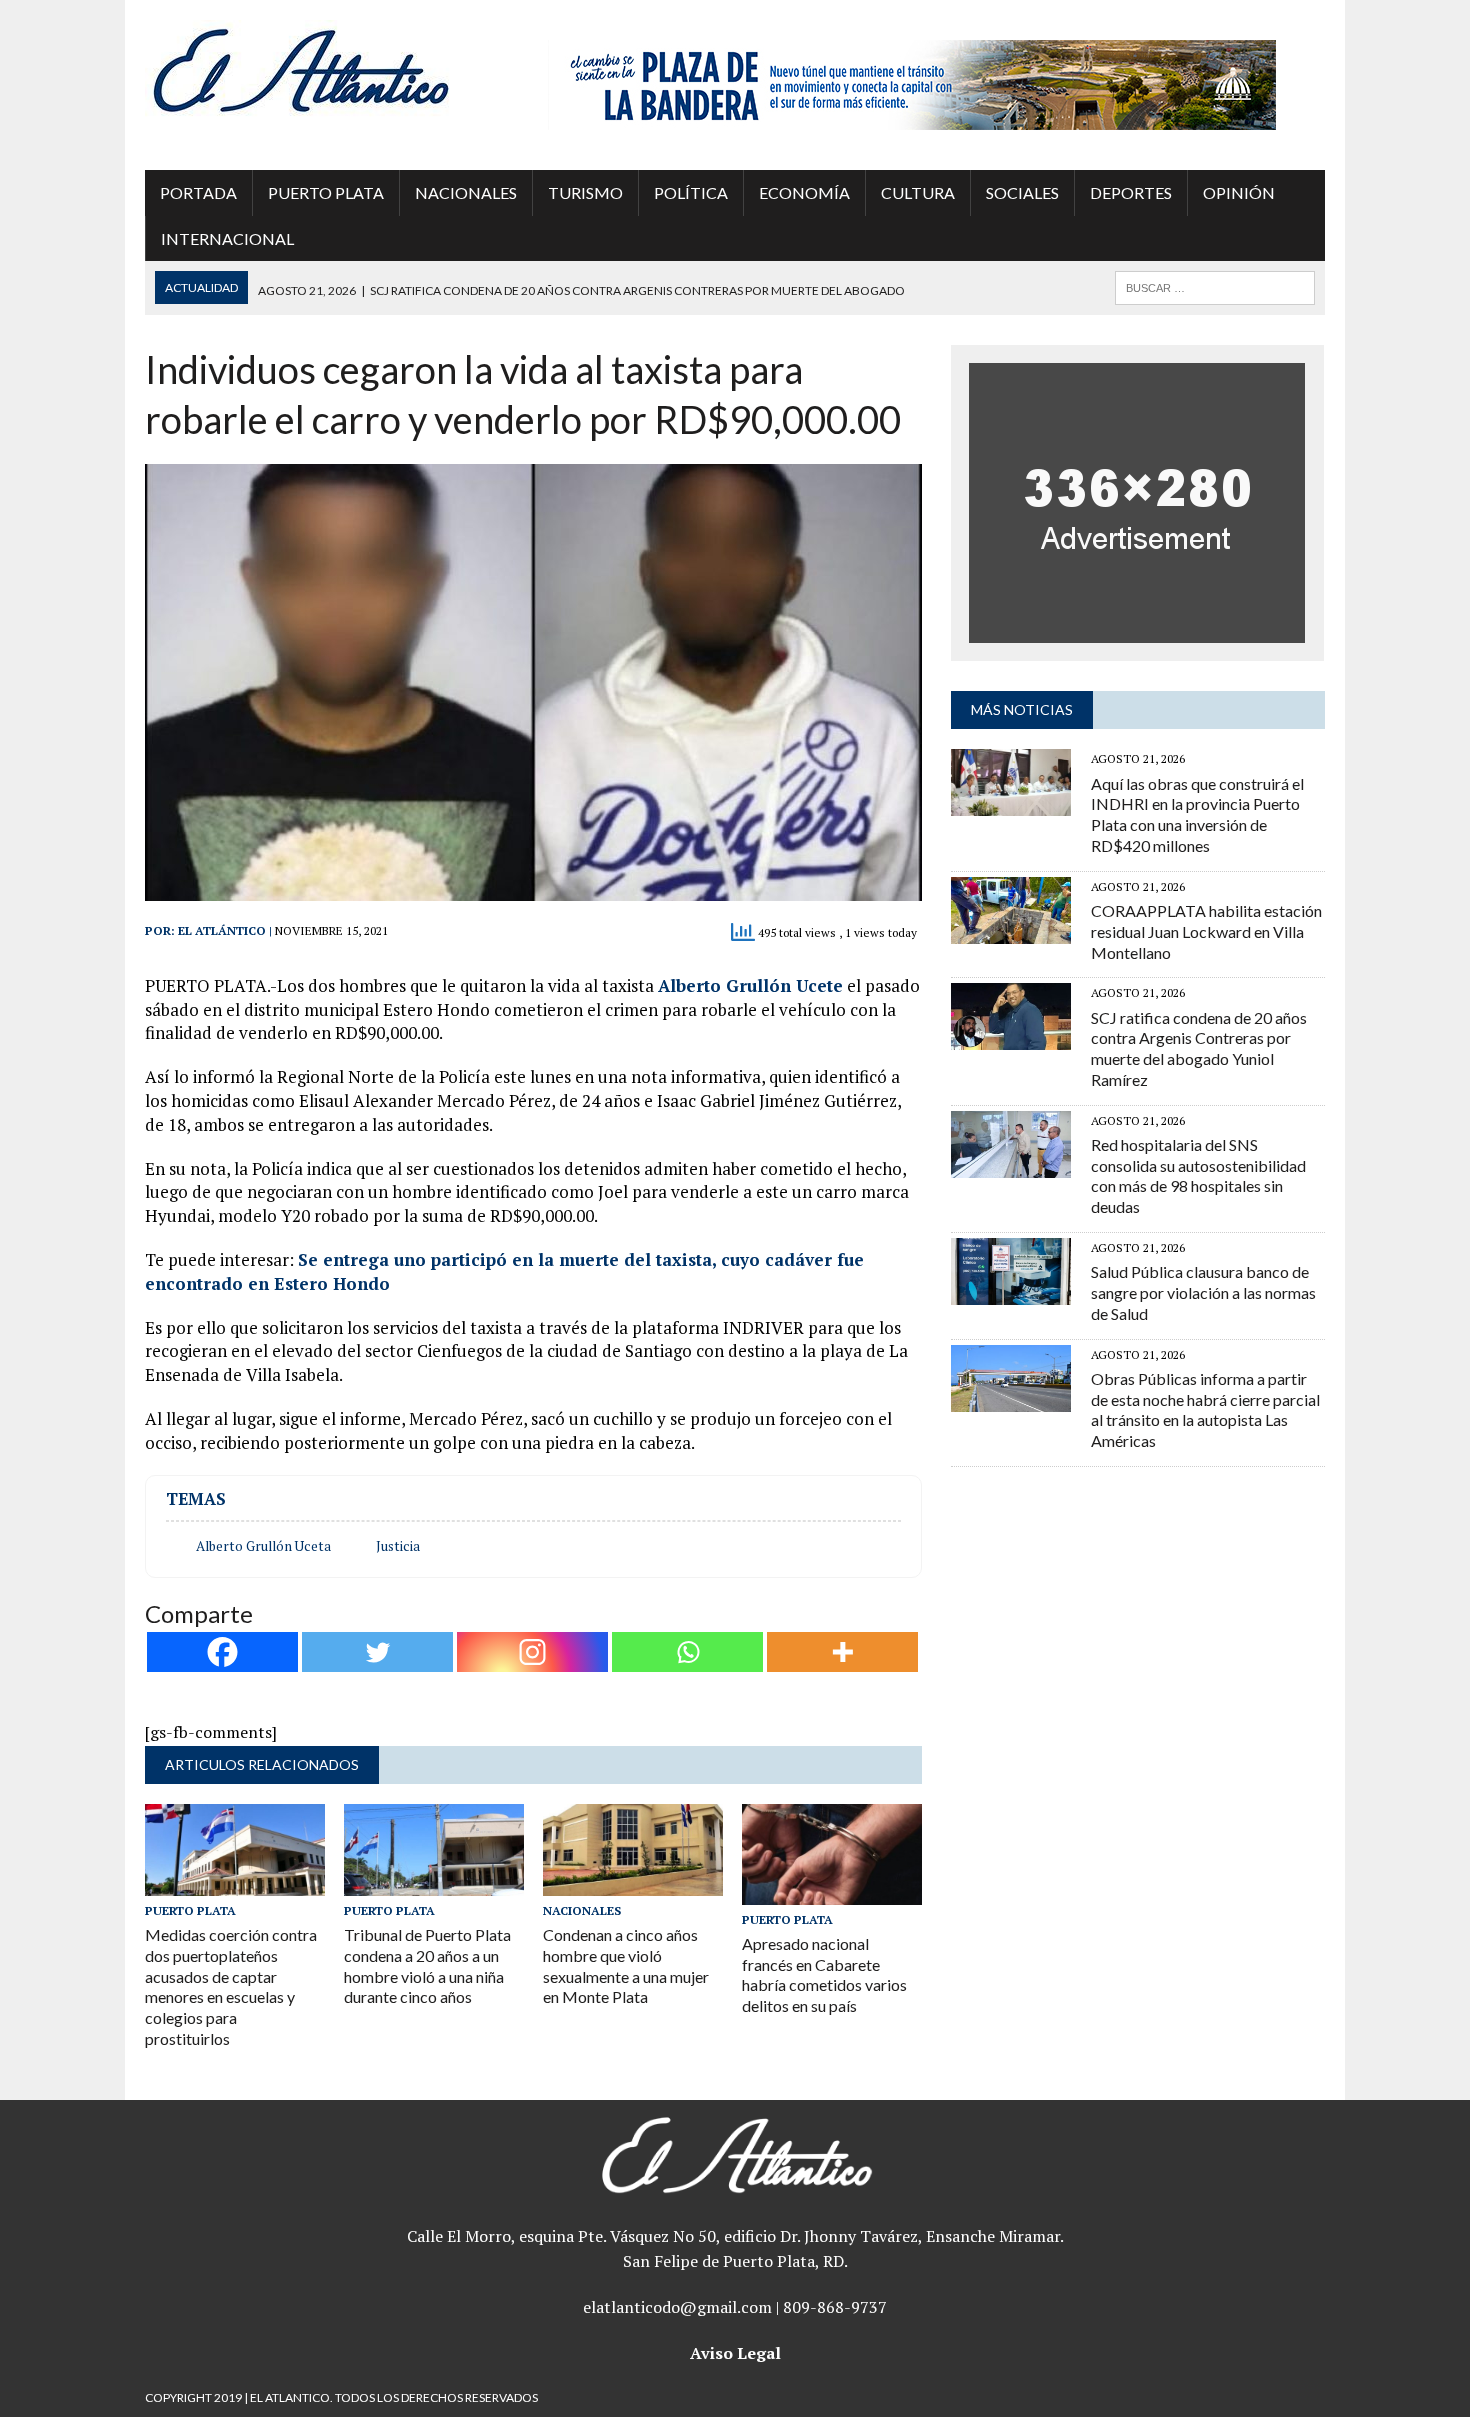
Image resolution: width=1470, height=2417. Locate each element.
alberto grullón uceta (263, 1546)
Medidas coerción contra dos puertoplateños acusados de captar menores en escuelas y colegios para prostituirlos (231, 1986)
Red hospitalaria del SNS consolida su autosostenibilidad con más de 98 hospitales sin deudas (1198, 1175)
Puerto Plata (326, 192)
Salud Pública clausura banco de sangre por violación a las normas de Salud (1203, 1292)
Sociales (1022, 192)
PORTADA (198, 192)
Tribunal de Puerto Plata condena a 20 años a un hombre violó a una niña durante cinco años (427, 1965)
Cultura (918, 192)
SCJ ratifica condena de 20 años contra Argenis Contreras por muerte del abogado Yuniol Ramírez (1199, 1048)
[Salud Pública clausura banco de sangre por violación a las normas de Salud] (1011, 1291)
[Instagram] (532, 1652)
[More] (842, 1652)
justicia (398, 1546)
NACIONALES (466, 192)
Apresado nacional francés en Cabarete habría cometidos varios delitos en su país (824, 1974)
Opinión (1239, 192)
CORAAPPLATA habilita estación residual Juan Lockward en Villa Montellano (1206, 931)
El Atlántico (222, 930)
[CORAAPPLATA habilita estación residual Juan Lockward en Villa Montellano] (1011, 930)
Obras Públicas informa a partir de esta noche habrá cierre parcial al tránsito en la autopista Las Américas (1205, 1409)
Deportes (1131, 192)
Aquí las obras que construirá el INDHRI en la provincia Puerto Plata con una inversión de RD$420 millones (1197, 814)
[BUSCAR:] (1215, 285)
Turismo (585, 192)
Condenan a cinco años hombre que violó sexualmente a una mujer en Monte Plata (626, 1965)
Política (691, 192)
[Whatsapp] (687, 1652)
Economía (804, 192)
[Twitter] (377, 1652)
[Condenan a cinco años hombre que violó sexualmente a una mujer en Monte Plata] (633, 1882)
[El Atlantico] (332, 70)
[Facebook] (222, 1652)
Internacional (227, 238)
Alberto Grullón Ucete (750, 985)
